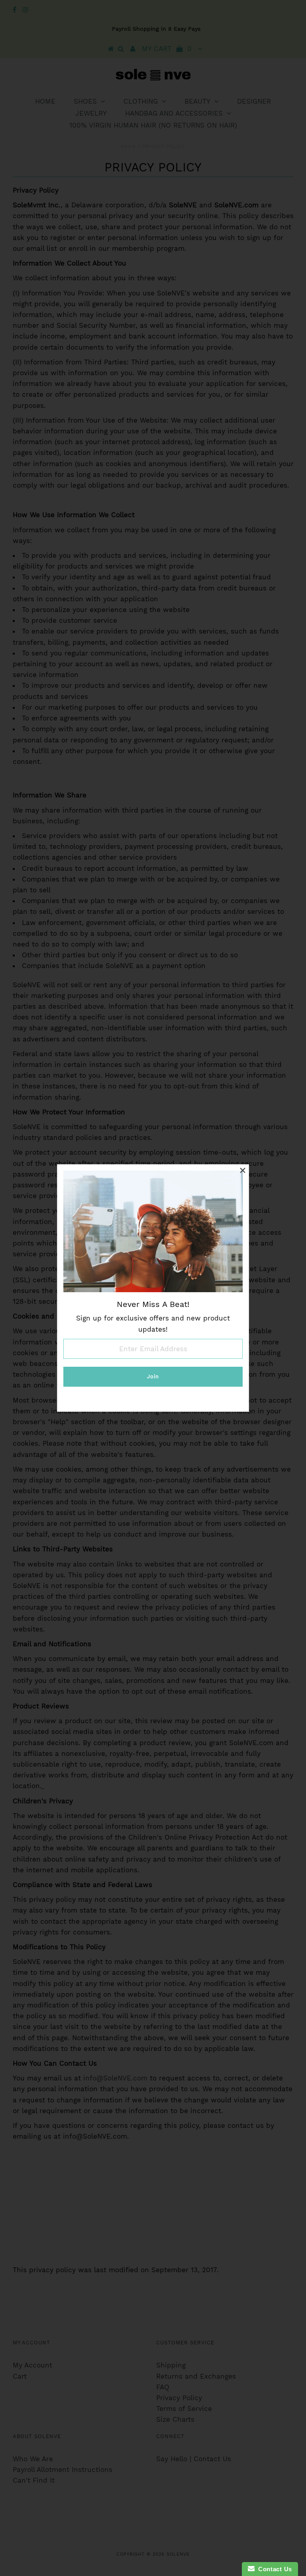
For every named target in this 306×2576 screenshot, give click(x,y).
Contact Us (273, 2569)
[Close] (243, 1171)
